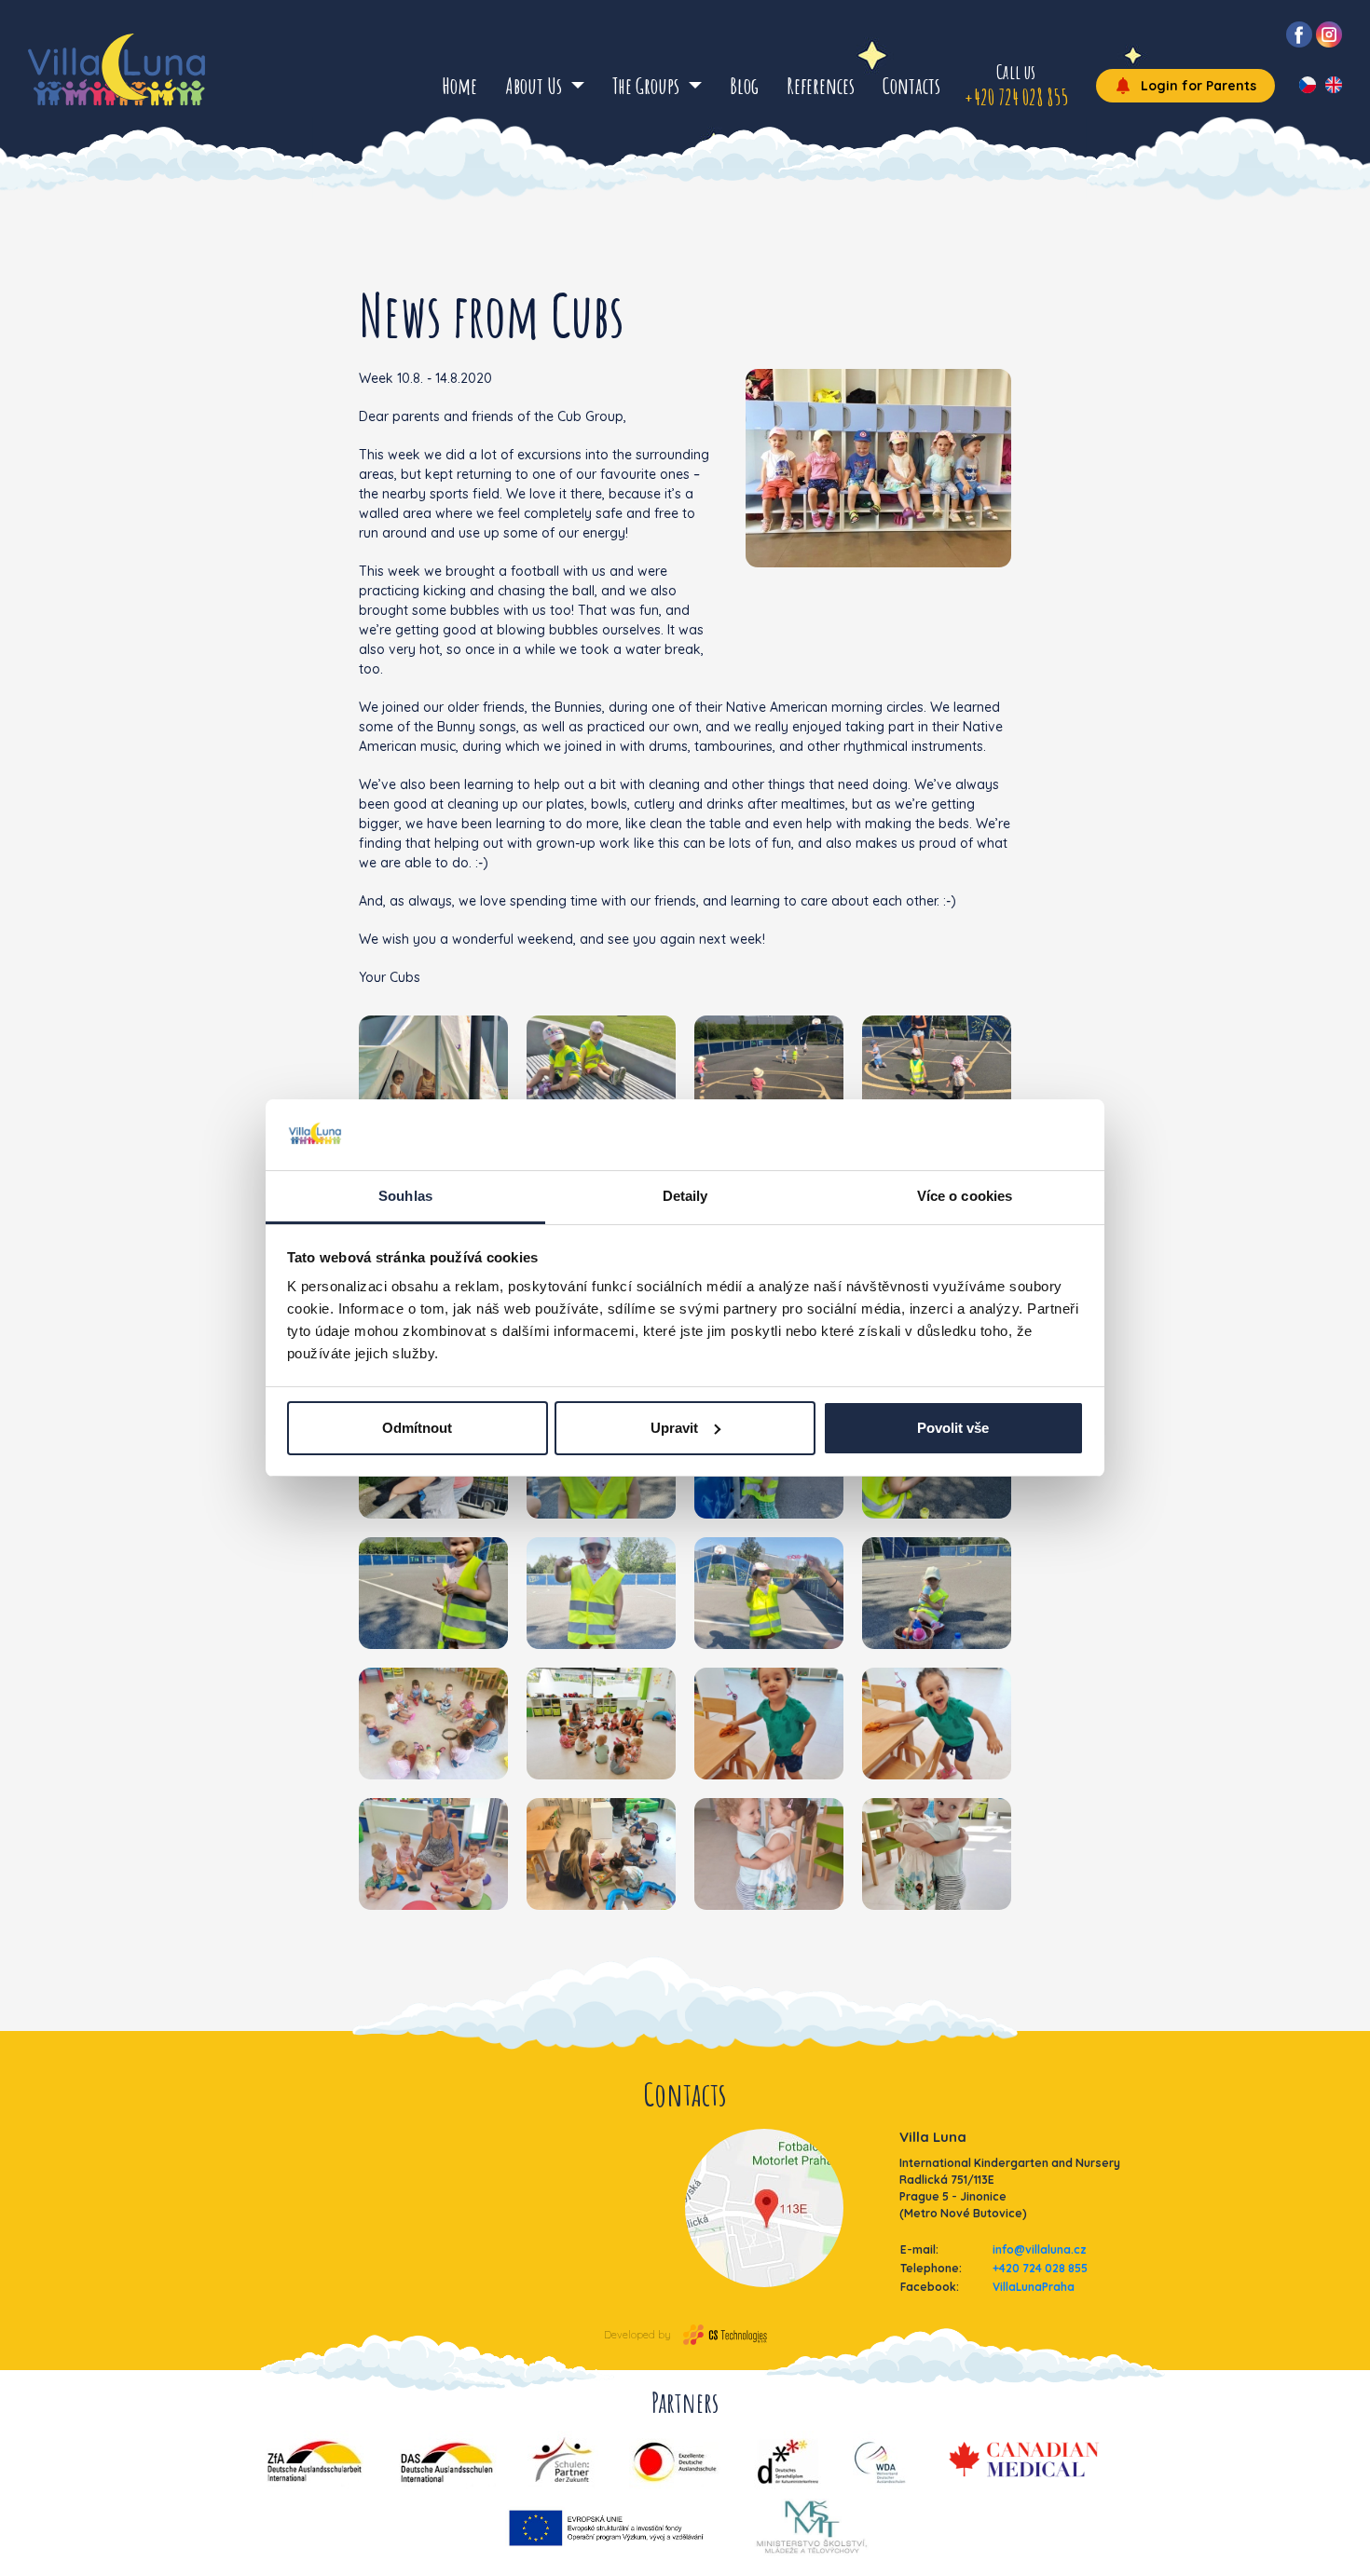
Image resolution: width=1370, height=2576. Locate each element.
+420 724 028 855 (1040, 2268)
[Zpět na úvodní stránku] (116, 69)
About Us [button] (535, 86)
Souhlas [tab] (405, 1196)
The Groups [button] (648, 86)
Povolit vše (953, 1428)
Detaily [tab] (685, 1196)
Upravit (674, 1428)
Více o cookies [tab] (965, 1196)
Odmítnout (417, 1428)
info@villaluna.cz (1040, 2249)
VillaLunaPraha (1034, 2287)
